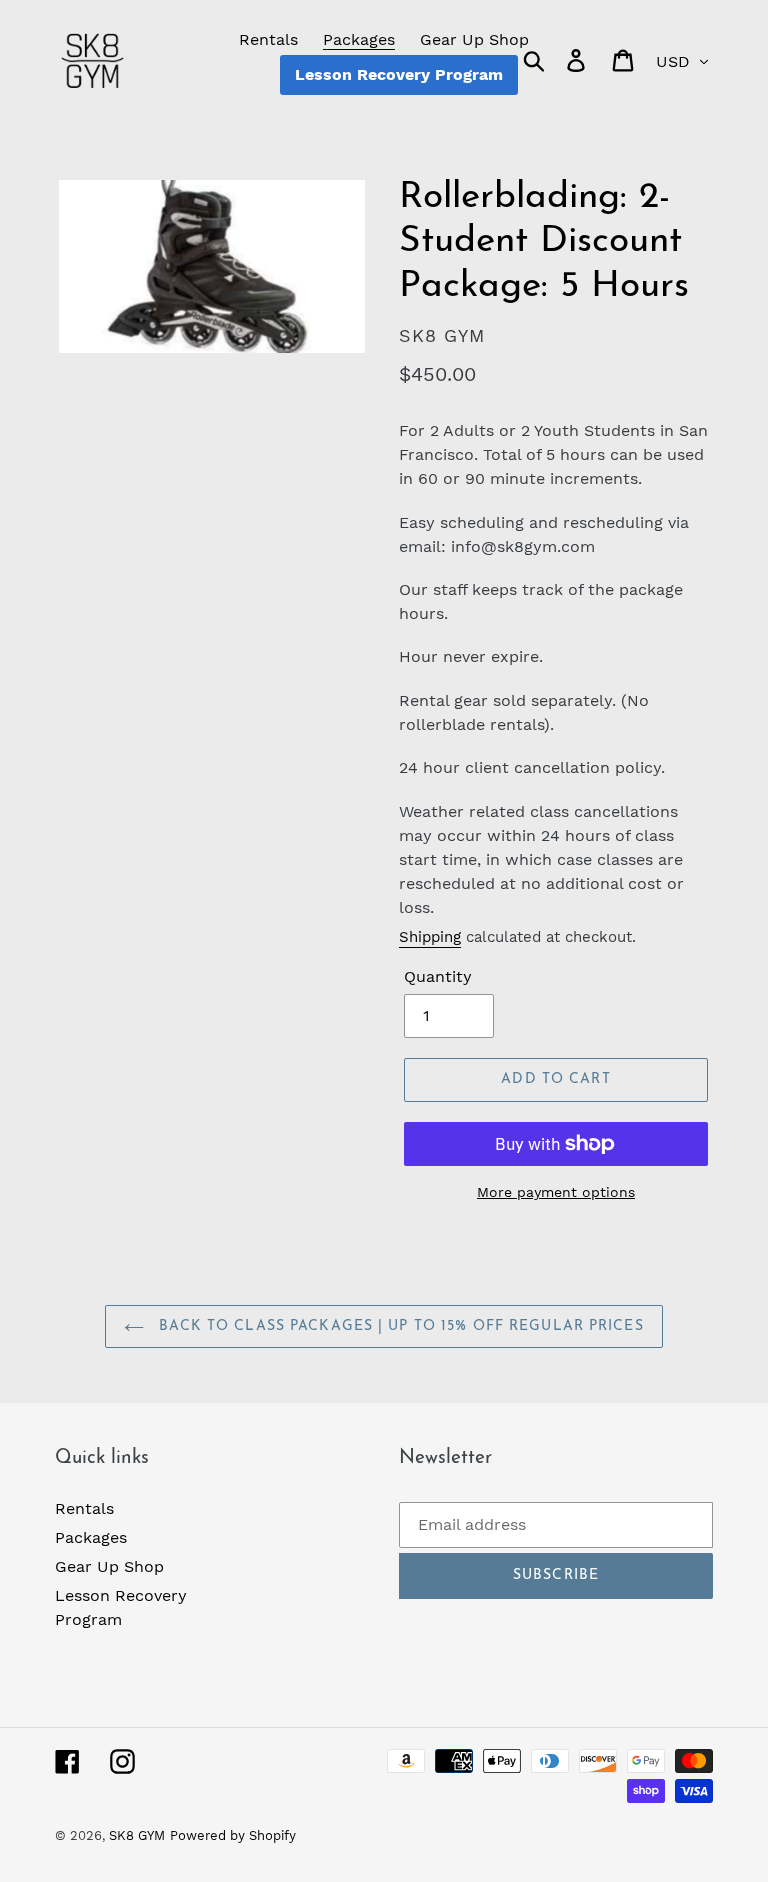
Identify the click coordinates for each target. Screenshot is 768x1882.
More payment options (556, 1192)
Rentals (84, 1508)
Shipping (430, 937)
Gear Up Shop (109, 1566)
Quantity (438, 976)
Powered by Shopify (233, 1835)
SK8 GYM (137, 1835)
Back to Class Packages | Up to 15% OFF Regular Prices (398, 1326)
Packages (91, 1537)
